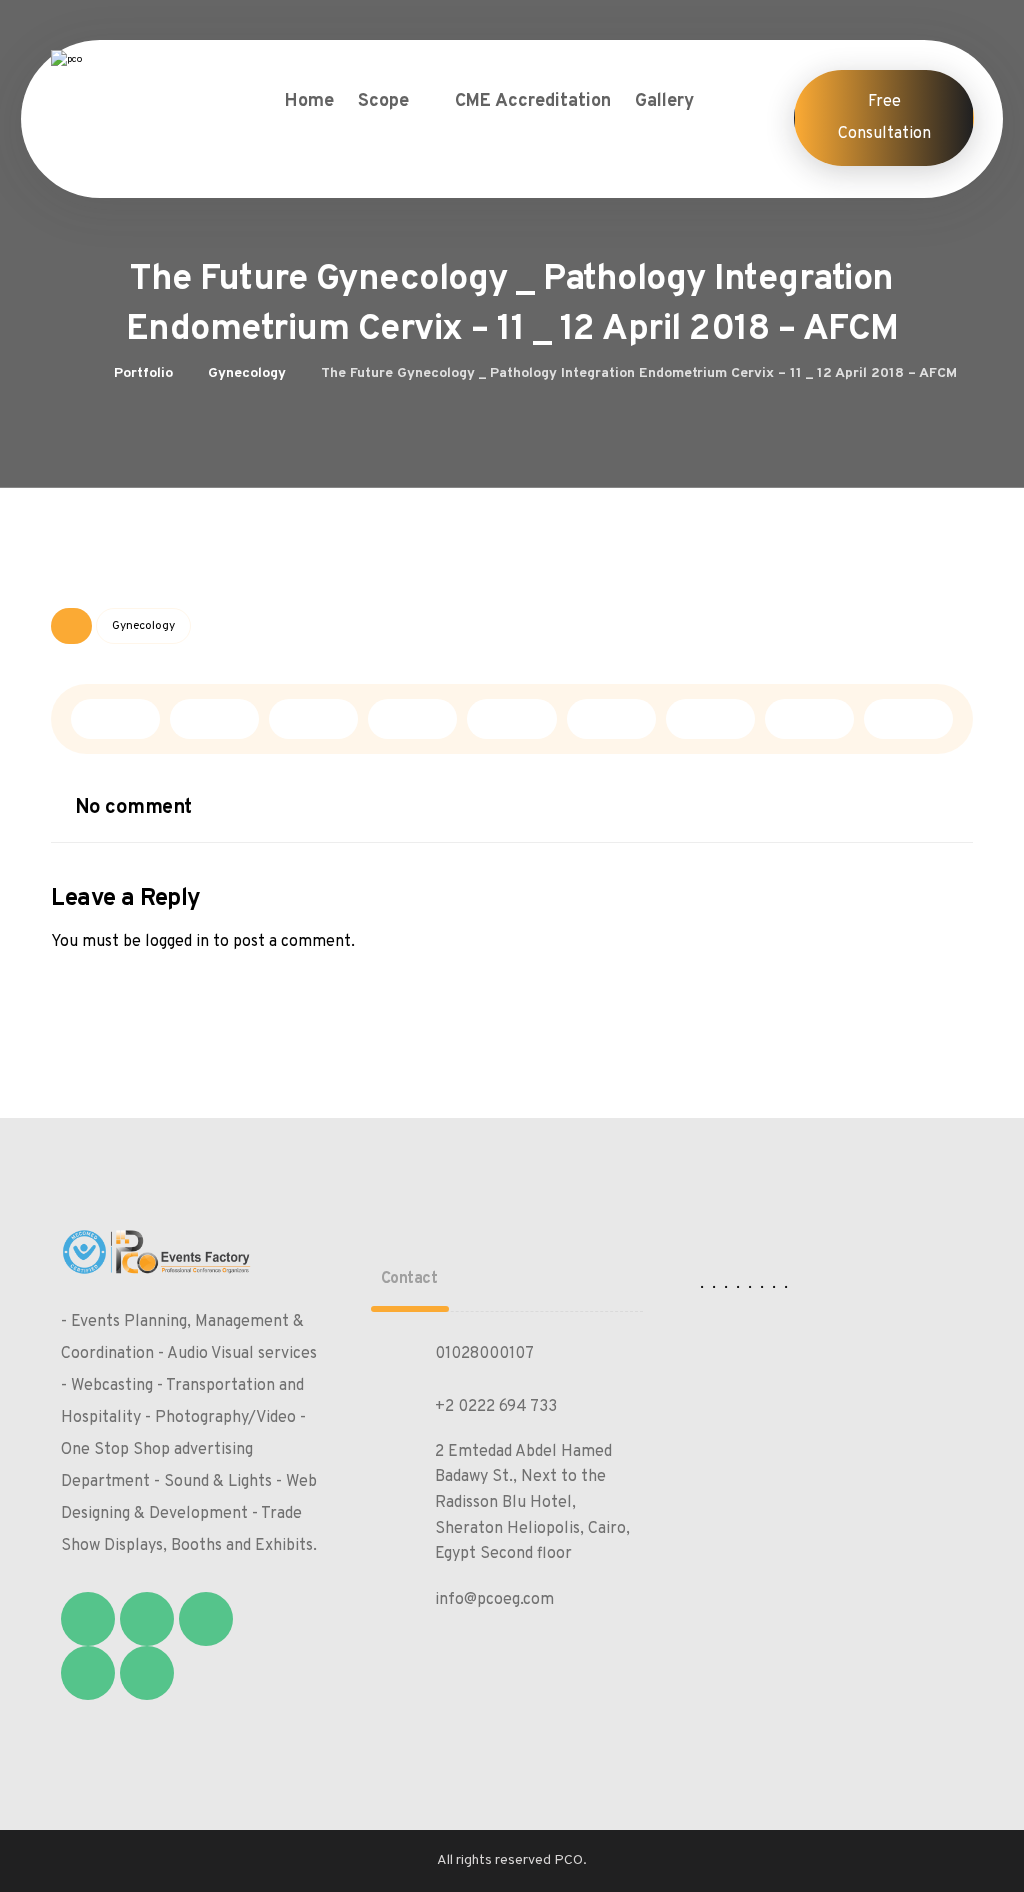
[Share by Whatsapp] (710, 719)
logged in (177, 942)
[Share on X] (214, 719)
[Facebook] (88, 1619)
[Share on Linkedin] (611, 719)
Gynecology (143, 626)
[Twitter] (147, 1619)
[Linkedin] (88, 1673)
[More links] (732, 102)
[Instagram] (206, 1619)
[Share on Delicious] (511, 719)
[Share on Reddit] (412, 719)
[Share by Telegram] (809, 719)
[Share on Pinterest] (313, 719)
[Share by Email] (908, 719)
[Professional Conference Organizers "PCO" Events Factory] (146, 81)
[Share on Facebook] (115, 719)
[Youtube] (147, 1673)
